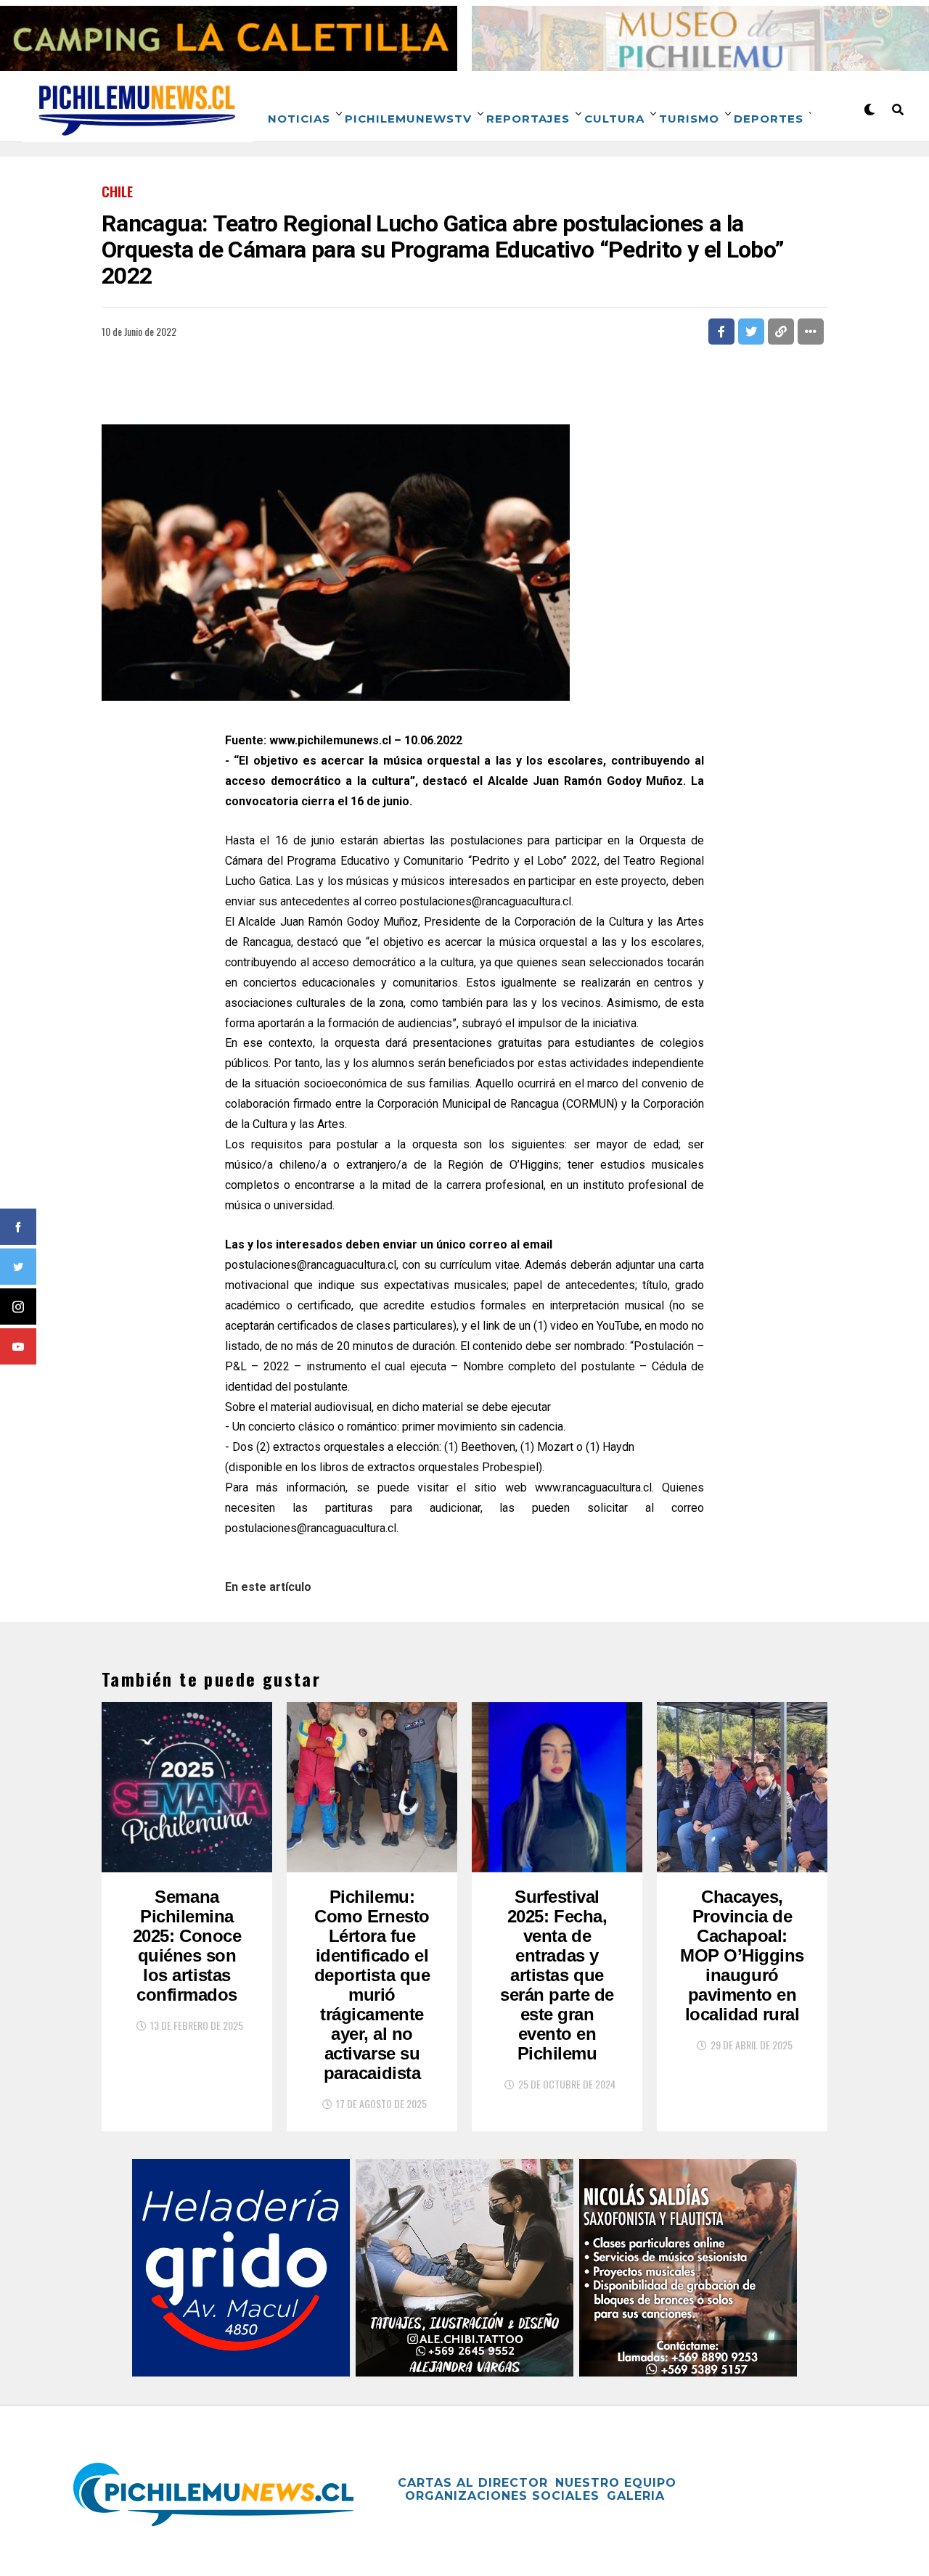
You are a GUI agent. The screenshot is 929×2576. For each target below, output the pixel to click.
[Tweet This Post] (751, 332)
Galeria (636, 2496)
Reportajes (528, 119)
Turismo (689, 119)
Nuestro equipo (616, 2483)
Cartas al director (473, 2483)
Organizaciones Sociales (502, 2496)
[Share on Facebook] (721, 332)
